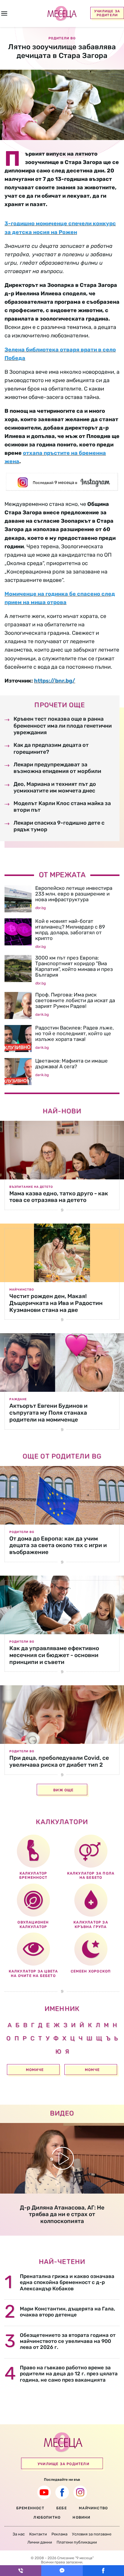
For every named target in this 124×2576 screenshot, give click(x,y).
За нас (19, 2534)
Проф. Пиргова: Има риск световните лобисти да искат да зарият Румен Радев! (75, 1000)
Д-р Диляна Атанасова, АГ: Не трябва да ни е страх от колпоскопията (62, 2214)
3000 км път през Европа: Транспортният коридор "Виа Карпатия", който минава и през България (74, 966)
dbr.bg (40, 908)
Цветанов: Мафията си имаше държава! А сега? (71, 1064)
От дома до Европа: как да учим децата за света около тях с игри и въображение (58, 1545)
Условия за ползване (92, 2534)
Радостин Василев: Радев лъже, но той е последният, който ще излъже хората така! (74, 1033)
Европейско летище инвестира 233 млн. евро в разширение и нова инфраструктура (74, 894)
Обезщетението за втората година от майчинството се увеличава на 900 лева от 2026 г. (68, 2341)
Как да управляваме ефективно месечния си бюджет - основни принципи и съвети (54, 1655)
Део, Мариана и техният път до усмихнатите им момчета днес (55, 787)
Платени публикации (77, 2542)
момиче (35, 2070)
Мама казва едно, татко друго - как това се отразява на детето (59, 1197)
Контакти (38, 2534)
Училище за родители (107, 13)
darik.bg (42, 1014)
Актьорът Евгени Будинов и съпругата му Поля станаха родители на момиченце (48, 1413)
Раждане (18, 1399)
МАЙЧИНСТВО (93, 2508)
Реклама (59, 2534)
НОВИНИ (81, 2517)
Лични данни (40, 2542)
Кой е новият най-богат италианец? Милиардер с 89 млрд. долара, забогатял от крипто (70, 930)
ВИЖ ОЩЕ (63, 1790)
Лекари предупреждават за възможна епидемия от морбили (57, 768)
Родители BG (22, 1532)
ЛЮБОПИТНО (47, 2517)
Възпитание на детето (31, 1187)
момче (92, 2070)
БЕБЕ (62, 2508)
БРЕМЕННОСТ (30, 2508)
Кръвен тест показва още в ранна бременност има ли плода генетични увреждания (63, 726)
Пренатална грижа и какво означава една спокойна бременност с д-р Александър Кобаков (67, 2282)
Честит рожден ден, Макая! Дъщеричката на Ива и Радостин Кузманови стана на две (56, 1303)
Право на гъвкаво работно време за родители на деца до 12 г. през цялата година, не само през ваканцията (69, 2374)
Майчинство (22, 1290)
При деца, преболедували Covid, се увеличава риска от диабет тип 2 (59, 1761)
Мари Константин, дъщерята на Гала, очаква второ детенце (67, 2312)
